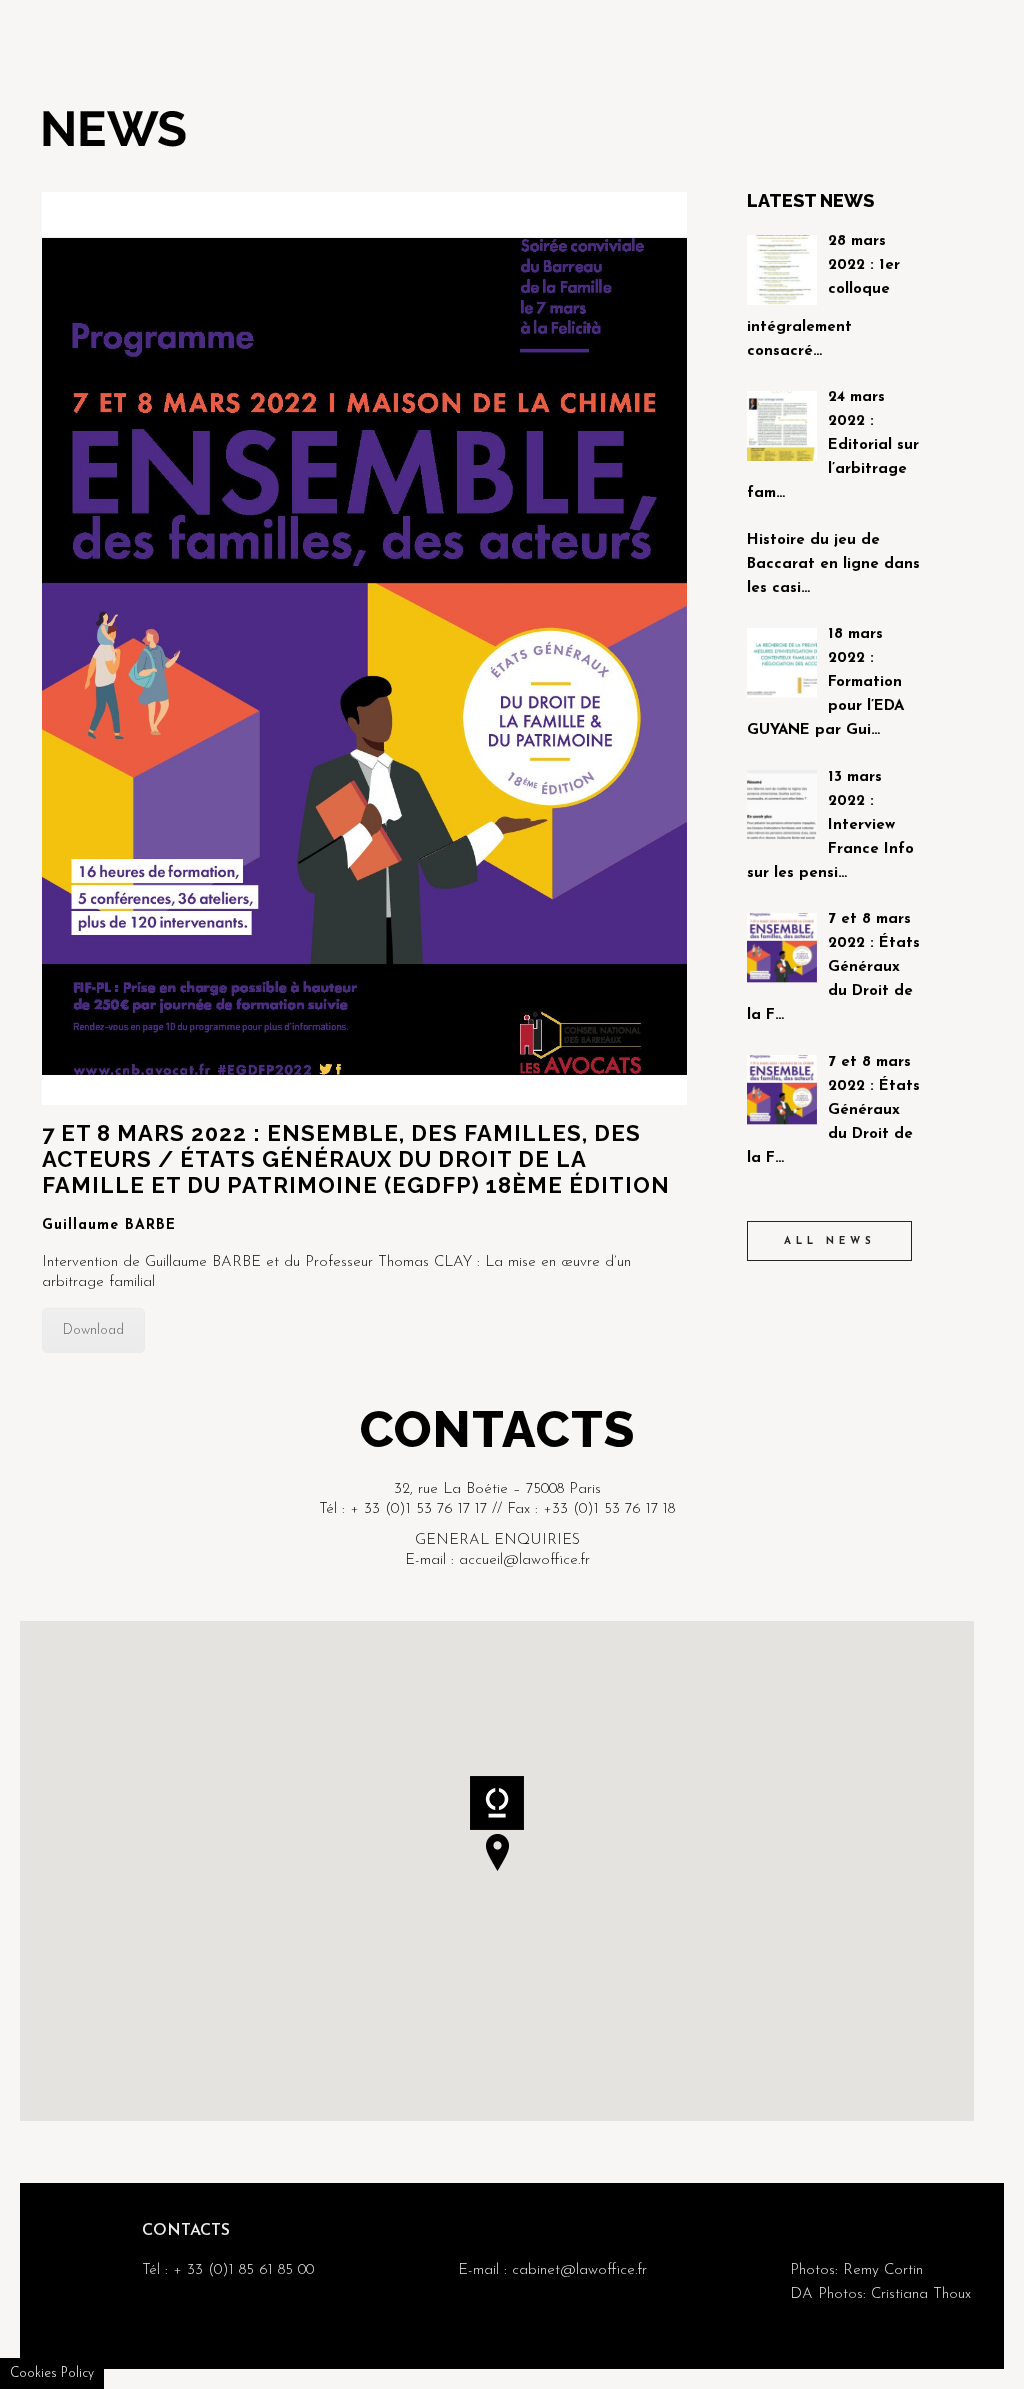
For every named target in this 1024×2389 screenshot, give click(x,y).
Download (93, 1330)
